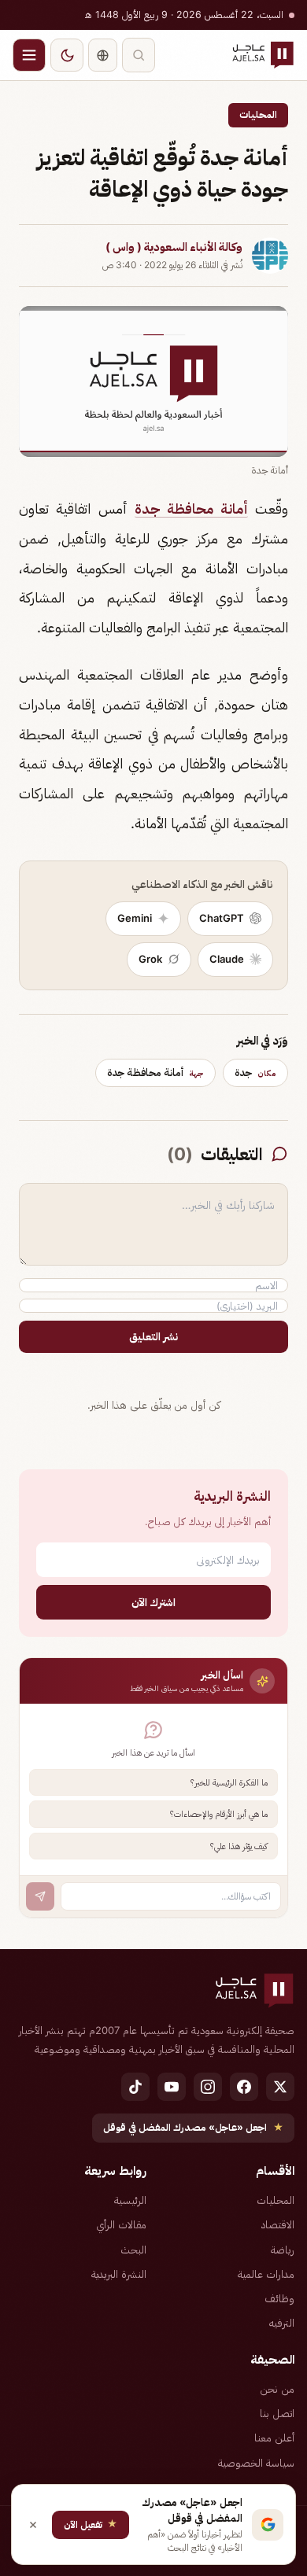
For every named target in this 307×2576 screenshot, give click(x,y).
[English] (103, 55)
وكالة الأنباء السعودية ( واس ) (174, 247)
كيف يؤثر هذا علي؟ (239, 1846)
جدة (255, 1072)
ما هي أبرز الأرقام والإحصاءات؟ (219, 1814)
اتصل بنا (277, 2413)
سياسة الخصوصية (256, 2463)
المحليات (258, 114)
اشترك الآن (153, 1602)
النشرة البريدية (119, 2274)
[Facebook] (244, 2087)
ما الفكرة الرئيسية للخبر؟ (229, 1782)
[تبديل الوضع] (67, 55)
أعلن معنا (274, 2438)
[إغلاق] (33, 2525)
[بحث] (139, 55)
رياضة (283, 2250)
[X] (280, 2087)
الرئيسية (130, 2200)
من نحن (277, 2389)
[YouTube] (172, 2087)
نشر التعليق (153, 1336)
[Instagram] (208, 2087)
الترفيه (282, 2323)
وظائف (279, 2298)
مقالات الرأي (121, 2224)
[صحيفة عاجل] (263, 55)
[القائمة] (29, 55)
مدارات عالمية (266, 2274)
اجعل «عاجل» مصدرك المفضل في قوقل (193, 2127)
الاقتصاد (278, 2224)
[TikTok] (135, 2087)
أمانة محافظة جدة (191, 509)
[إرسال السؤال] (40, 1896)
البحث (133, 2250)
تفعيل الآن (91, 2524)
